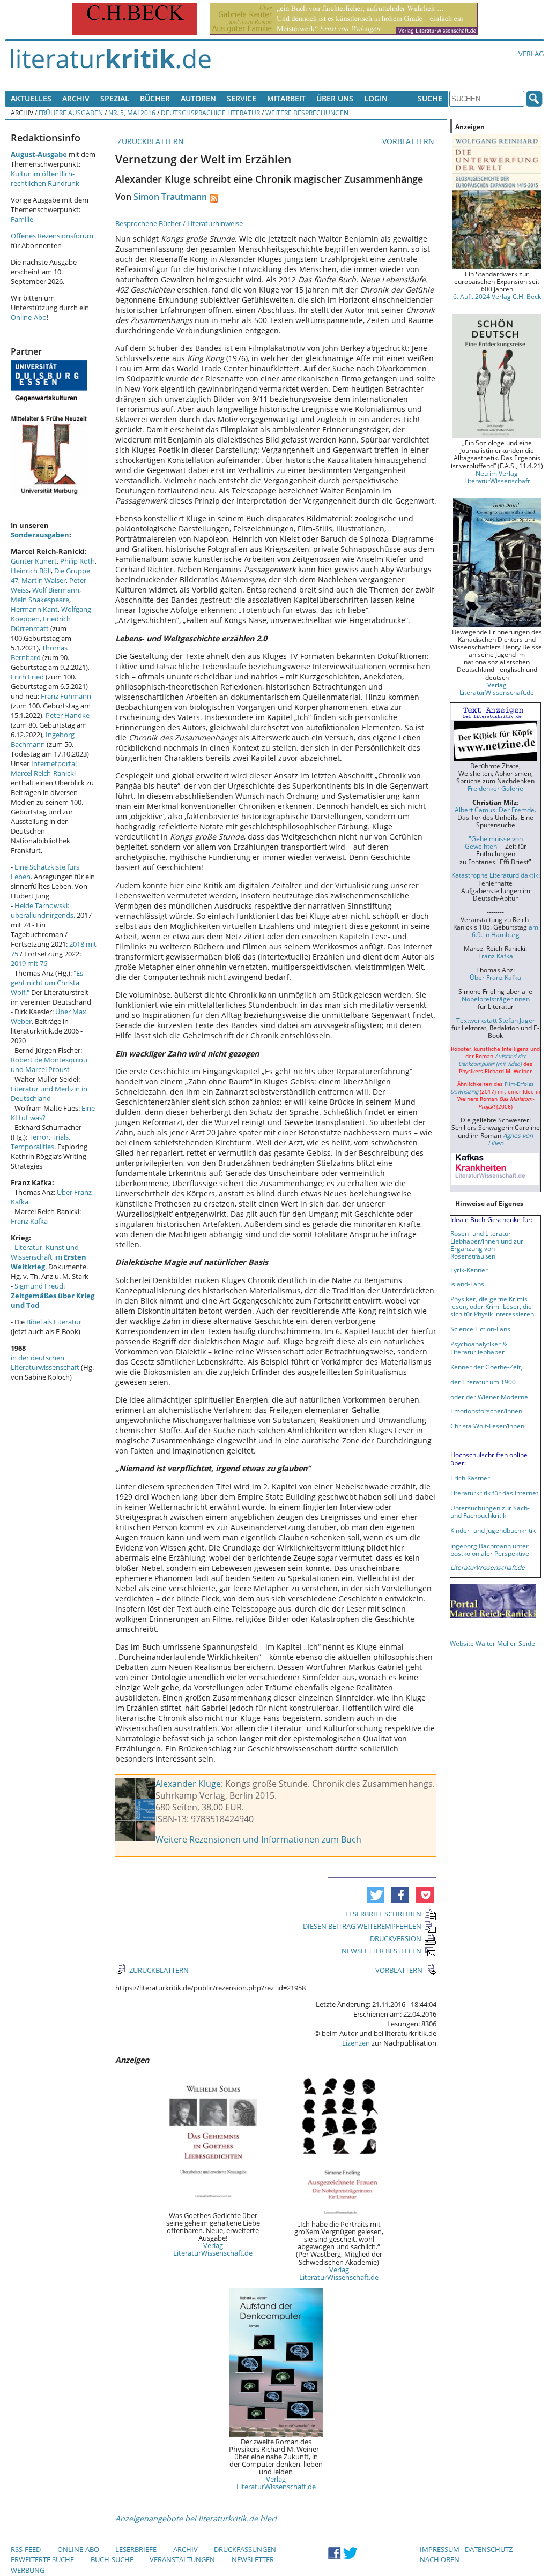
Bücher (155, 98)
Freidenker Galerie (495, 788)
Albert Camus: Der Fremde (495, 810)
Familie (22, 219)
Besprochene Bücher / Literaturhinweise (179, 223)
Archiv (76, 98)
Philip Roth (77, 561)
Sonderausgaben (40, 535)
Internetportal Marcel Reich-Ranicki (44, 768)
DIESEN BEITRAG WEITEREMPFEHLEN (362, 1926)
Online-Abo (29, 317)
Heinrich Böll (31, 571)
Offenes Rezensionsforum (52, 236)
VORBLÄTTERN (409, 141)
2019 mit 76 (29, 963)
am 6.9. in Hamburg (505, 931)
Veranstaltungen (182, 2559)
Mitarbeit (286, 98)
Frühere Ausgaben (71, 113)
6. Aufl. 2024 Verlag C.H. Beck (497, 296)
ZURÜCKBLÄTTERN (150, 141)
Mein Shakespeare (40, 600)
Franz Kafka (29, 1221)
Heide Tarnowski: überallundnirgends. (43, 910)
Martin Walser (44, 580)
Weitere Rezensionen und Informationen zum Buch (258, 1839)
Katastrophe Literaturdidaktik (495, 875)
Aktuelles (31, 98)
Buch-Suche (112, 2559)
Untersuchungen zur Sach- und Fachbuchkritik (490, 1511)
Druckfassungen (245, 2549)
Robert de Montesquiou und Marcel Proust (49, 1065)
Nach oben (440, 2559)
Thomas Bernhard (39, 653)
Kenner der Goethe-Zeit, (486, 1367)
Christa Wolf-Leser (478, 1426)
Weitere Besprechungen (307, 113)
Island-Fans (467, 1284)
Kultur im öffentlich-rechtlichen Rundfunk (45, 178)
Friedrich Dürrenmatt (41, 624)
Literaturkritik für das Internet (494, 1493)
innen (516, 1426)
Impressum (440, 2549)
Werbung (28, 2570)
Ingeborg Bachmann (43, 739)
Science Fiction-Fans (480, 1329)
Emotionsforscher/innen (486, 1411)
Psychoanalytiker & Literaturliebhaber (479, 1347)
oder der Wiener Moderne (489, 1397)
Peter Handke (68, 715)
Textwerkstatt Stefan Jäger (496, 1020)
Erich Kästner (470, 1478)
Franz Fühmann (66, 696)
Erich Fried (27, 677)
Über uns (335, 98)
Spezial (115, 98)
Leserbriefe (136, 2549)
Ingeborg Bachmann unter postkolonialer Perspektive (490, 1549)
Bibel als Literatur (54, 1322)
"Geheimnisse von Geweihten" (494, 842)
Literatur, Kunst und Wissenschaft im (49, 1257)
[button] (376, 1895)
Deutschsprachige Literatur (210, 113)
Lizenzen (356, 2043)
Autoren (198, 98)
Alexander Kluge (188, 1784)
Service (242, 98)
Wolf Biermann (56, 590)
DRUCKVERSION (396, 1938)
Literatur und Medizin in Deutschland (49, 1094)
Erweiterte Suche (42, 2559)
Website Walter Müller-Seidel (493, 1643)
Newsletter (253, 2559)
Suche (430, 98)
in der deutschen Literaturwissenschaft (45, 1362)
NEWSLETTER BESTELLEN (381, 1951)
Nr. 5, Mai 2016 (132, 113)
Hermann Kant (34, 609)
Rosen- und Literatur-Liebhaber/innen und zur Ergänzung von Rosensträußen (487, 1245)
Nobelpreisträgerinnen (496, 999)
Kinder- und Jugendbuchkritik (493, 1530)
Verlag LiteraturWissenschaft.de (213, 2249)
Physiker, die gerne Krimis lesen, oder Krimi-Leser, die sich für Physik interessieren (492, 1306)
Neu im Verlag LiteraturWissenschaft (497, 477)
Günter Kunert (34, 561)
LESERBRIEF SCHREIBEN (383, 1914)
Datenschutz (489, 2549)
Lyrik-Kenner (469, 1270)
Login (376, 98)
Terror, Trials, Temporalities (40, 1142)
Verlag (531, 54)
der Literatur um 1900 (483, 1382)
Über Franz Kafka (495, 977)
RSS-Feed (26, 2549)
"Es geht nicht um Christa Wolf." (47, 983)
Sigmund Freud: (53, 1296)
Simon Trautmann (170, 197)
